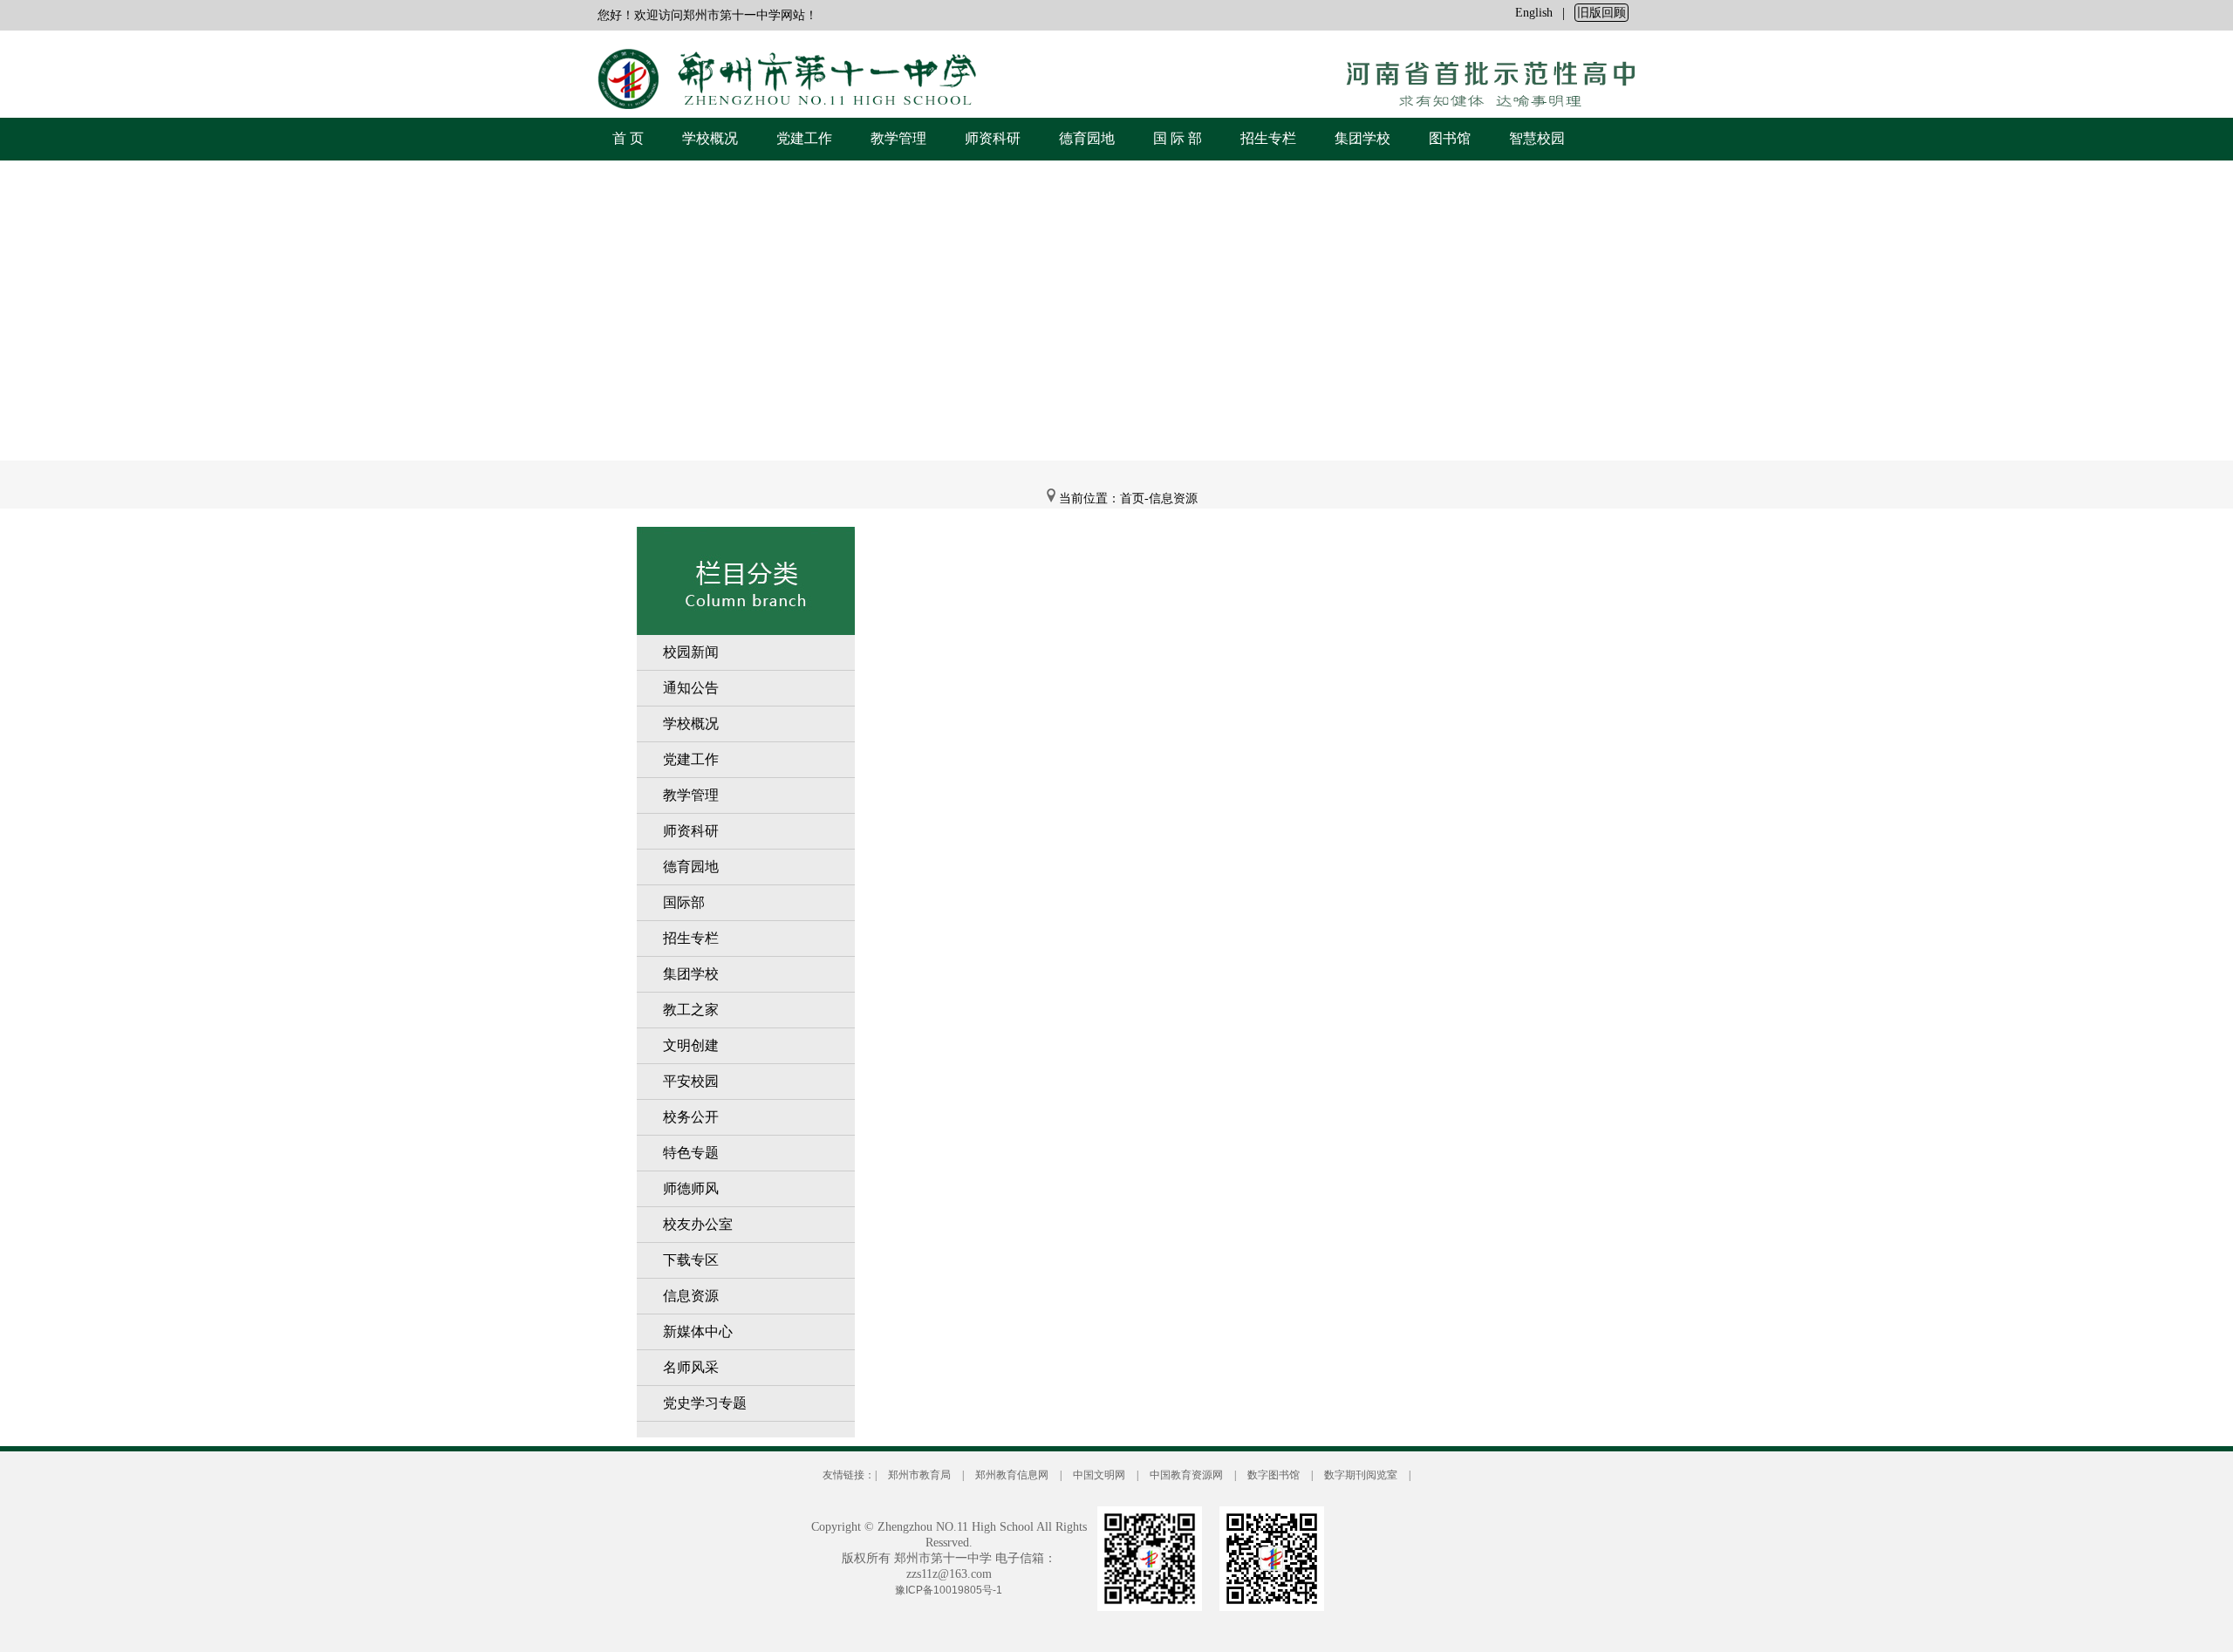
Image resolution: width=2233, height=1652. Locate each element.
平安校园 (691, 1081)
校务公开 (691, 1117)
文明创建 (691, 1045)
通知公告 (691, 688)
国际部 (684, 902)
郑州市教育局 (919, 1475)
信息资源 (691, 1296)
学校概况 (710, 138)
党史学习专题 (705, 1403)
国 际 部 (1178, 138)
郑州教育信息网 (1012, 1475)
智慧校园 (1537, 138)
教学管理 (898, 138)
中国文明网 (1099, 1475)
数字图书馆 (1274, 1475)
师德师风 (691, 1188)
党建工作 (804, 138)
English (1534, 13)
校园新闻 (691, 652)
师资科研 (993, 138)
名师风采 (691, 1367)
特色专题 (691, 1153)
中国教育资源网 (1186, 1475)
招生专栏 (1268, 138)
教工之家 (691, 1010)
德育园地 (1087, 138)
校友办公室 (698, 1224)
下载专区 (691, 1260)
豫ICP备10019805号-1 (949, 1590)
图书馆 (1450, 138)
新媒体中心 (698, 1331)
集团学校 (1362, 138)
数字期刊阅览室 (1361, 1475)
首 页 (628, 138)
